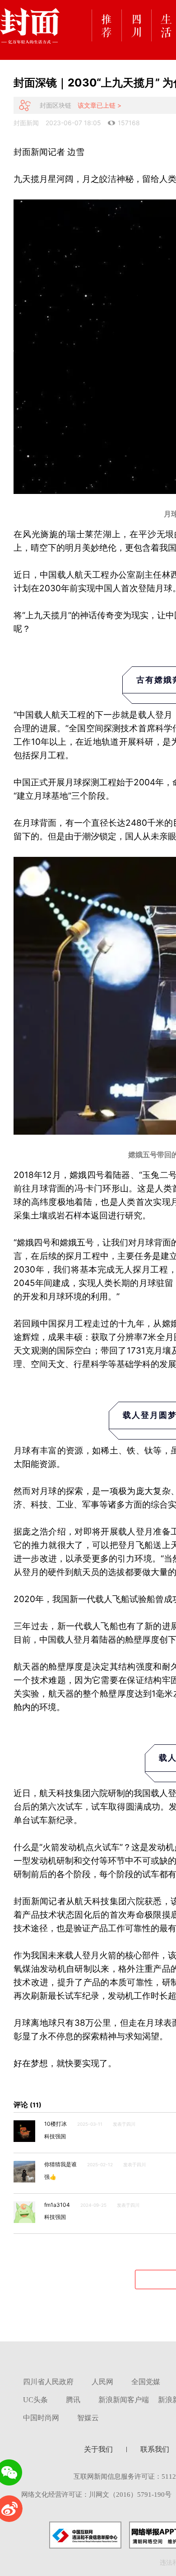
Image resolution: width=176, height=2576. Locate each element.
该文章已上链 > (100, 105)
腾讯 (73, 2400)
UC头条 (35, 2400)
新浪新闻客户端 (124, 2400)
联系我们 (155, 2449)
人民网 (102, 2382)
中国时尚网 (41, 2418)
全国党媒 (146, 2382)
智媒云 (88, 2418)
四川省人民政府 (48, 2382)
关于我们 (98, 2449)
